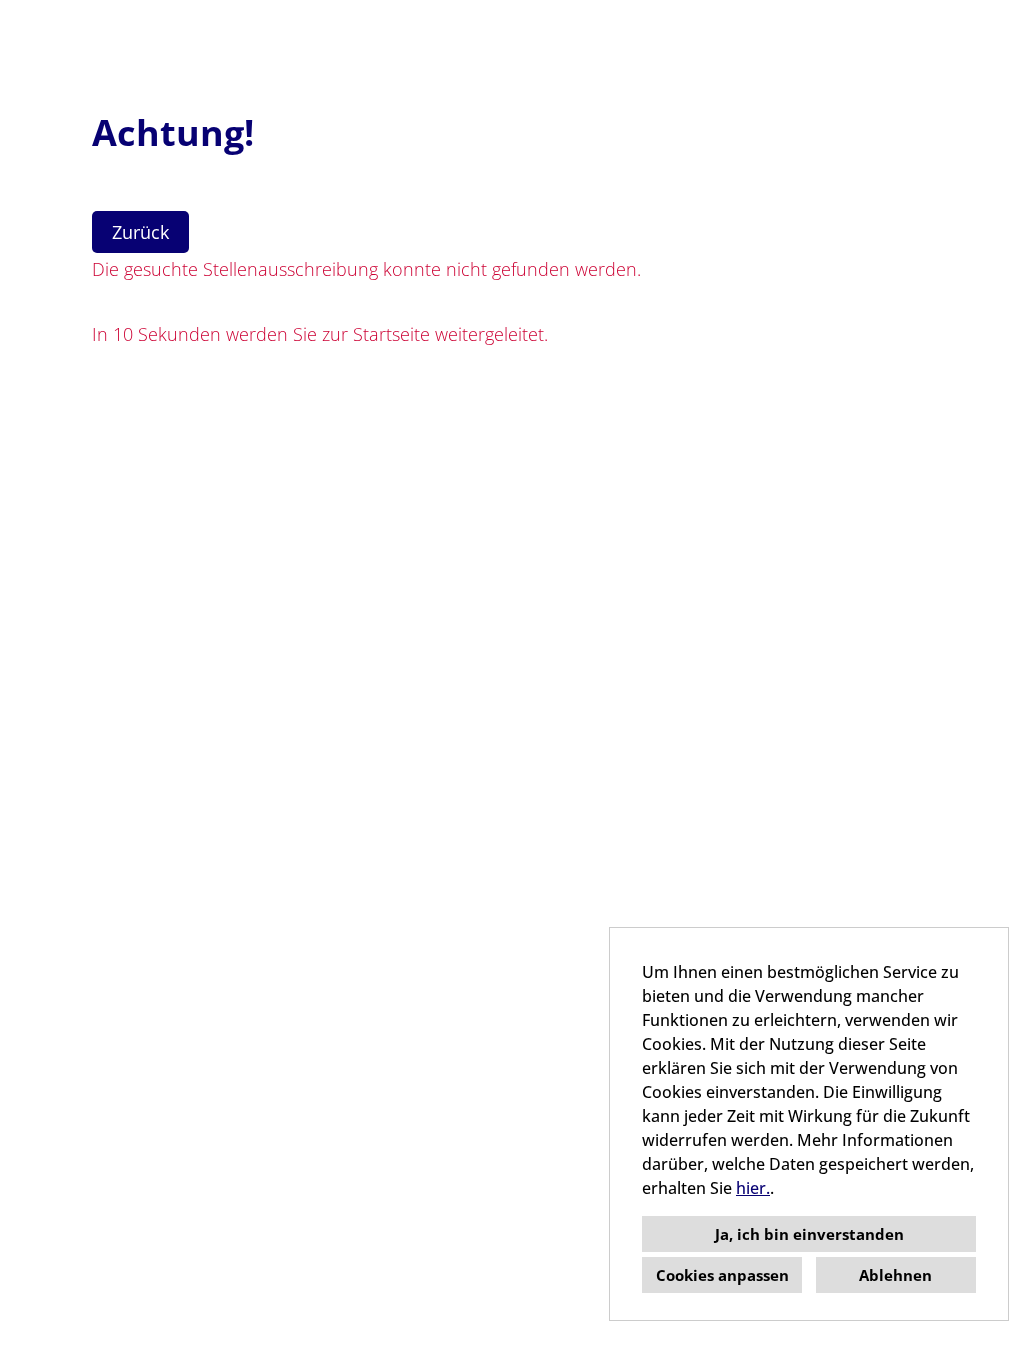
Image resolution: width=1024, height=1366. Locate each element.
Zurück (140, 232)
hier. (753, 1188)
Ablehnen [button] (895, 1275)
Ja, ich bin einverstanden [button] (809, 1234)
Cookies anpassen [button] (722, 1275)
